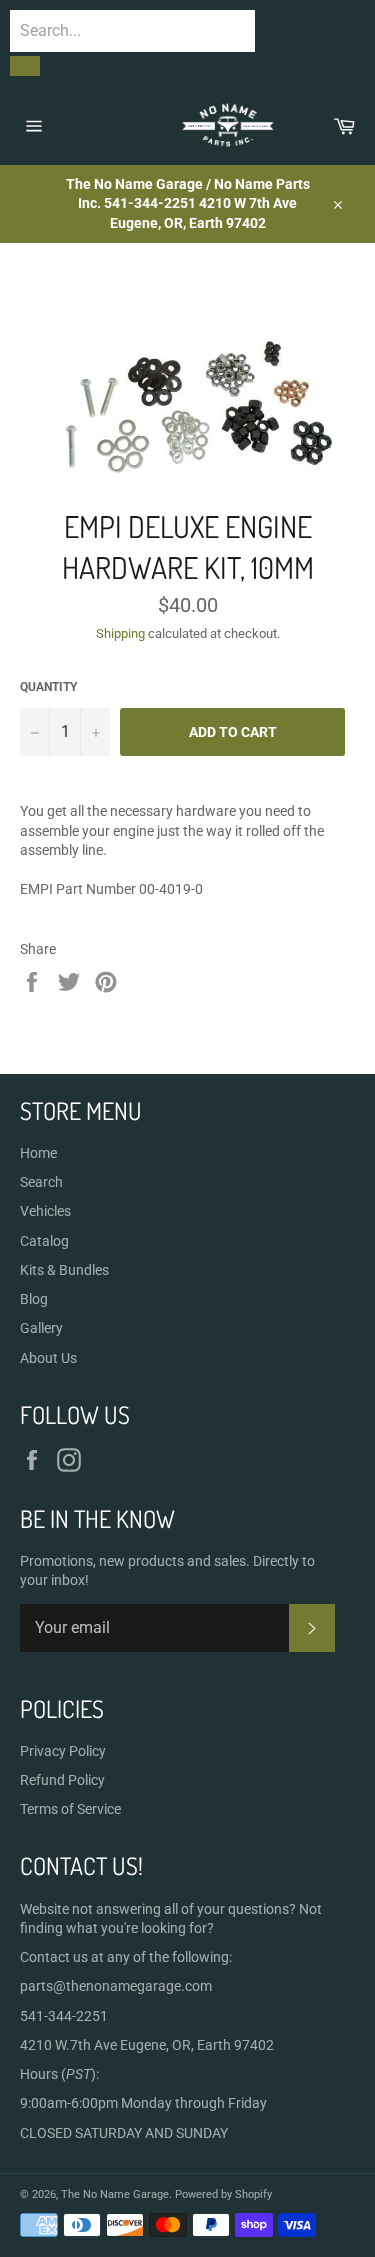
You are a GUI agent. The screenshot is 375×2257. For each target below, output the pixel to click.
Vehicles (45, 1211)
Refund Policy (62, 1780)
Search (41, 1182)
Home (38, 1153)
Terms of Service (70, 1809)
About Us (48, 1358)
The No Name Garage (115, 2194)
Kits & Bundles (64, 1270)
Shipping (120, 633)
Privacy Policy (63, 1751)
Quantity (48, 687)
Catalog (44, 1241)
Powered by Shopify (223, 2194)
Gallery (41, 1328)
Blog (34, 1299)
